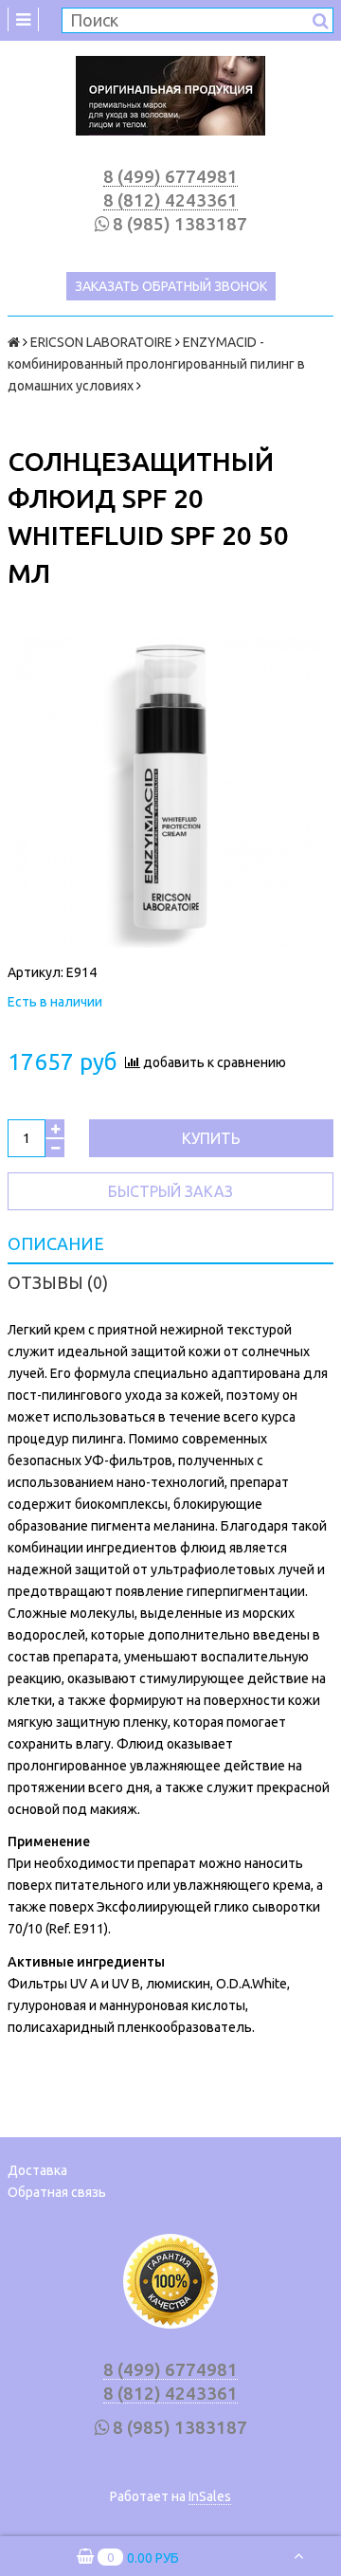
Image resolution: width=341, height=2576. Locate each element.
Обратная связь (57, 2192)
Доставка (37, 2170)
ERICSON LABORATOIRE (101, 342)
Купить (211, 1138)
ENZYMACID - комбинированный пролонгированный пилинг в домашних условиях (156, 364)
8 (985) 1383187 (180, 224)
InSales (210, 2496)
